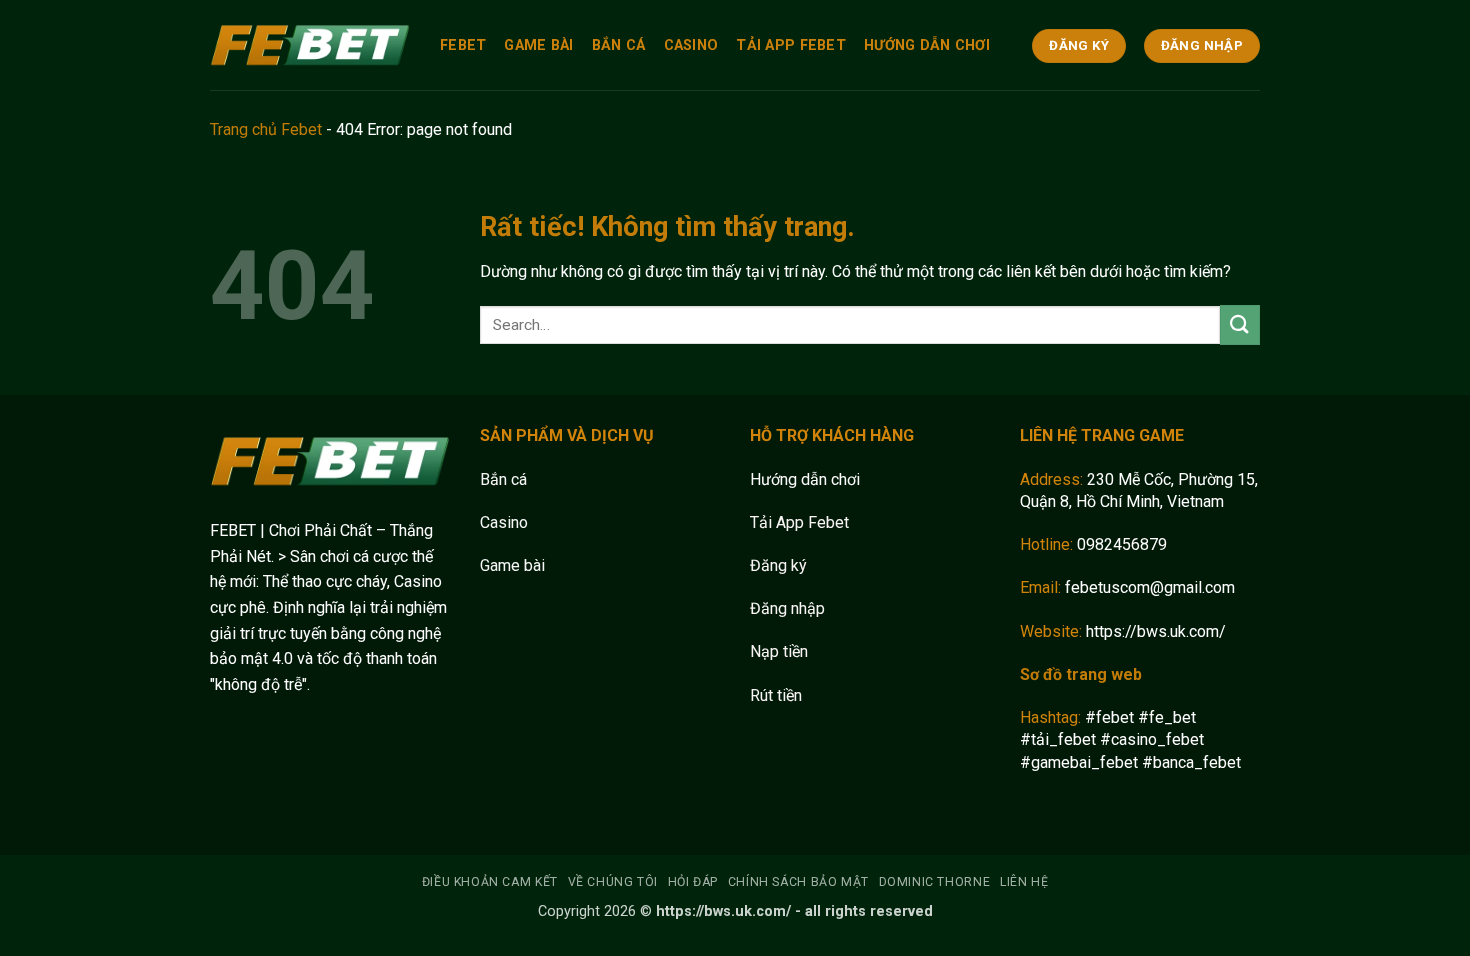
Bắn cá (503, 479)
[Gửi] (1240, 324)
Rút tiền (776, 695)
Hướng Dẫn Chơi (927, 45)
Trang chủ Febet (266, 129)
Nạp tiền (779, 651)
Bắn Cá (619, 45)
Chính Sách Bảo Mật (798, 882)
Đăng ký (778, 565)
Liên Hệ (1024, 882)
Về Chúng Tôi (613, 882)
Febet (463, 45)
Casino (691, 45)
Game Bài (538, 45)
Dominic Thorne (935, 882)
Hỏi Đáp (693, 882)
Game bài (512, 565)
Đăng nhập (787, 608)
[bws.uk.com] (310, 45)
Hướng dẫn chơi (805, 479)
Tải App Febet (791, 45)
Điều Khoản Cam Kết (490, 882)
